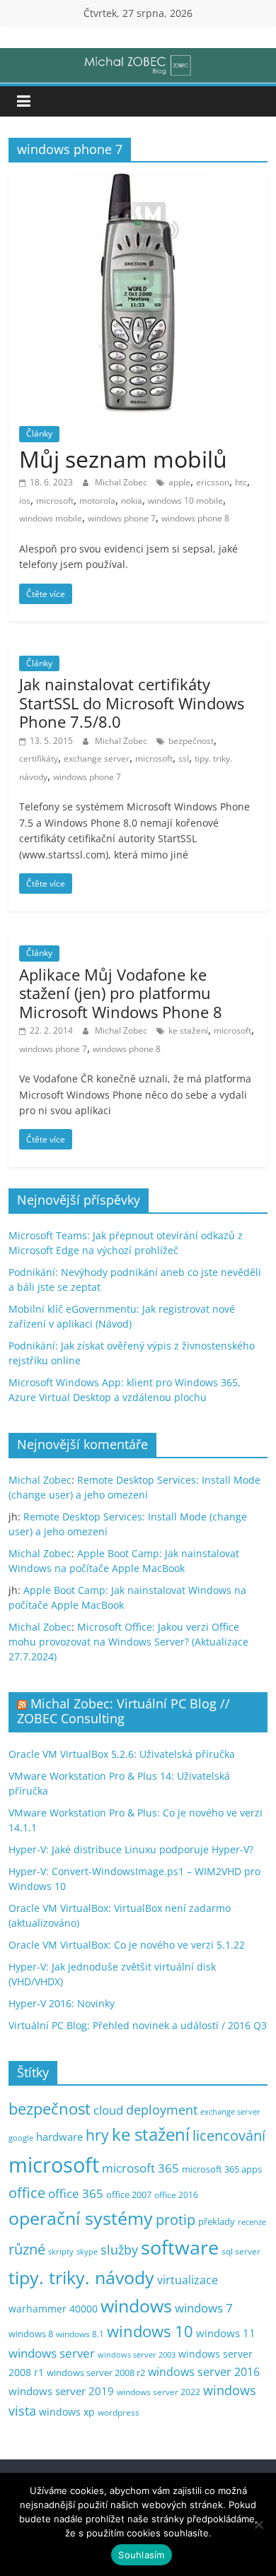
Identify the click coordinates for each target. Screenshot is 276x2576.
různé (27, 2249)
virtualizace (188, 2280)
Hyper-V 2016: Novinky (62, 2003)
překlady (217, 2222)
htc (241, 482)
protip (176, 2220)
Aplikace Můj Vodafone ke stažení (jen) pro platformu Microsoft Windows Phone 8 (121, 993)
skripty (61, 2252)
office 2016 (176, 2195)
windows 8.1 (80, 2334)
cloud (108, 2110)
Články (39, 433)
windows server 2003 (137, 2355)
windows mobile (51, 518)
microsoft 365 (140, 2168)
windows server (52, 2353)
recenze (252, 2222)
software (180, 2247)
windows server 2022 (159, 2392)
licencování (229, 2135)
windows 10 (150, 2331)
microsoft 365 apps (222, 2169)
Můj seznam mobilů (123, 459)
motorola (97, 501)
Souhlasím (141, 2555)
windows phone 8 (195, 518)
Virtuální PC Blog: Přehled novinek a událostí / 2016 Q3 (138, 2025)
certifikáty (39, 758)
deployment (162, 2110)
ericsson (213, 482)
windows (136, 2306)
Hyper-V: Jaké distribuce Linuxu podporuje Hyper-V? (131, 1849)
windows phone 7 (122, 518)
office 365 (76, 2193)
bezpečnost (191, 741)
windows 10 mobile (185, 501)
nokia (132, 501)
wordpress (119, 2412)
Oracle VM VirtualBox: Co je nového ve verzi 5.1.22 (127, 1945)
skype (87, 2251)
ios (25, 501)
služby (119, 2250)
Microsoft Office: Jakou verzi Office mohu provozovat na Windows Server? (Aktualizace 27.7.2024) (128, 1642)
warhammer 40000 (53, 2309)
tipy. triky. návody (81, 2277)
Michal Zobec (122, 482)
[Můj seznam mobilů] (138, 182)
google (21, 2138)
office (27, 2193)
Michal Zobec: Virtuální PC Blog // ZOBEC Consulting (123, 1711)
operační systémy (81, 2218)
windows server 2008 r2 (96, 2373)
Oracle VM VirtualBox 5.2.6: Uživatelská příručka (122, 1754)
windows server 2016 (204, 2372)
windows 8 (31, 2334)
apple (179, 482)
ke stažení (188, 1030)
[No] (258, 2524)
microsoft (55, 501)
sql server (241, 2251)
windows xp (67, 2412)
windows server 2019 (61, 2391)
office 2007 (129, 2195)
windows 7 (204, 2308)
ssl (184, 758)
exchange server (97, 758)
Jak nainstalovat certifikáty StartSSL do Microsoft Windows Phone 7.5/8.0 (132, 703)
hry (97, 2135)
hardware (59, 2137)
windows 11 (226, 2333)
